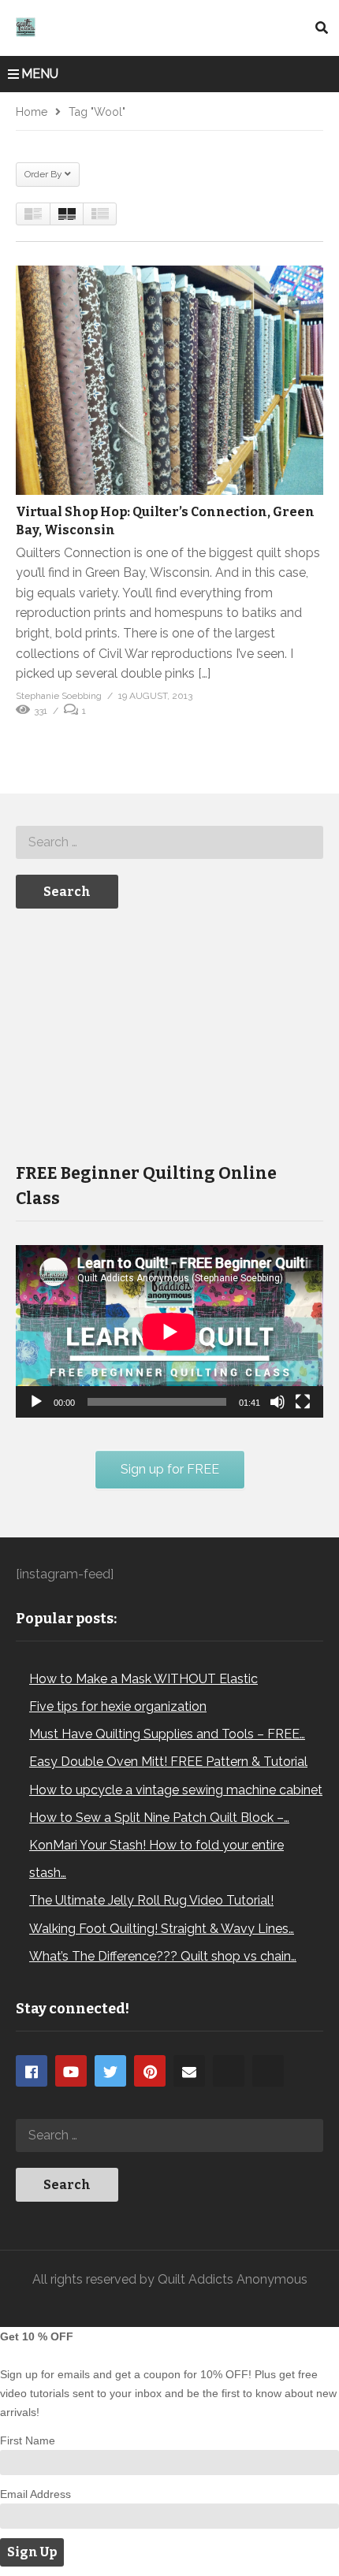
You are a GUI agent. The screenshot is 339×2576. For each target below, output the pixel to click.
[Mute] (278, 1402)
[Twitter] (110, 2071)
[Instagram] (229, 2071)
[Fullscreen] (303, 1402)
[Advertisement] (134, 1034)
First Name (28, 2440)
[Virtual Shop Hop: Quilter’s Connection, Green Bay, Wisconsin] (169, 380)
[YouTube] (71, 2071)
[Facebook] (32, 2071)
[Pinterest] (150, 2071)
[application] (169, 1331)
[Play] (36, 1402)
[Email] (189, 2071)
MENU (40, 74)
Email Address (35, 2494)
